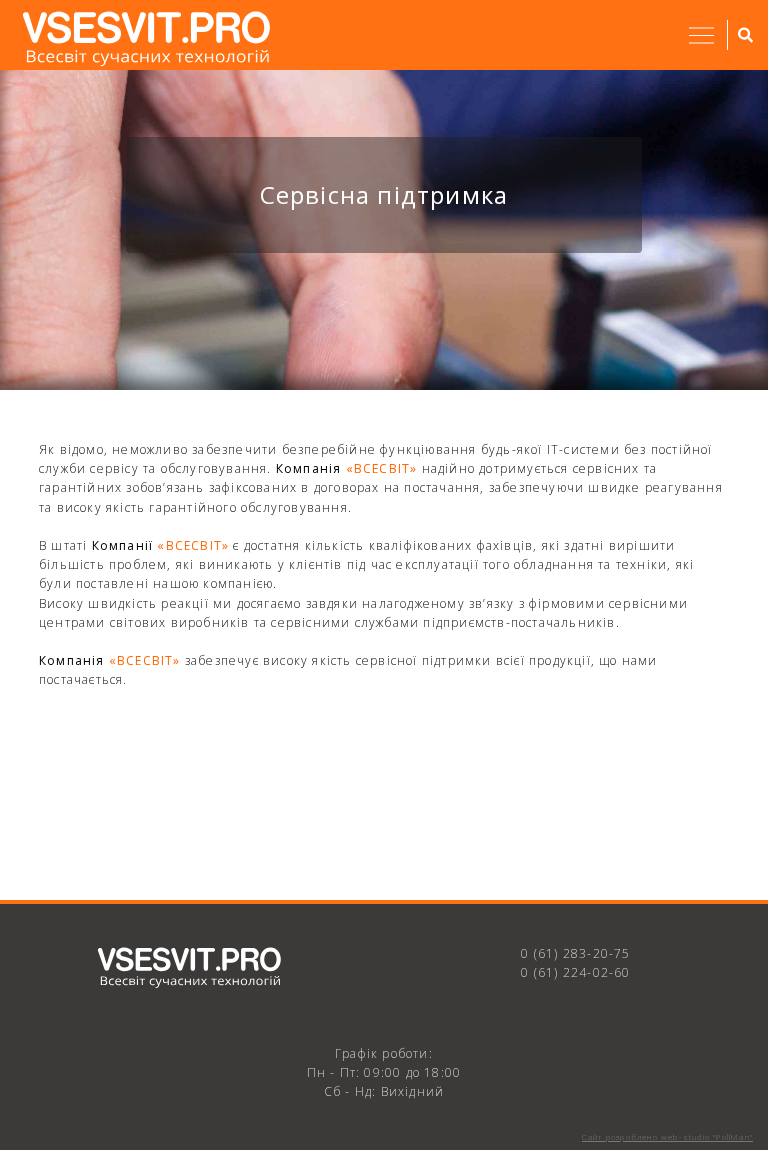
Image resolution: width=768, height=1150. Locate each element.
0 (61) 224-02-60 (575, 972)
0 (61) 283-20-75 (575, 953)
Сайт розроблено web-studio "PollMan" (667, 1136)
